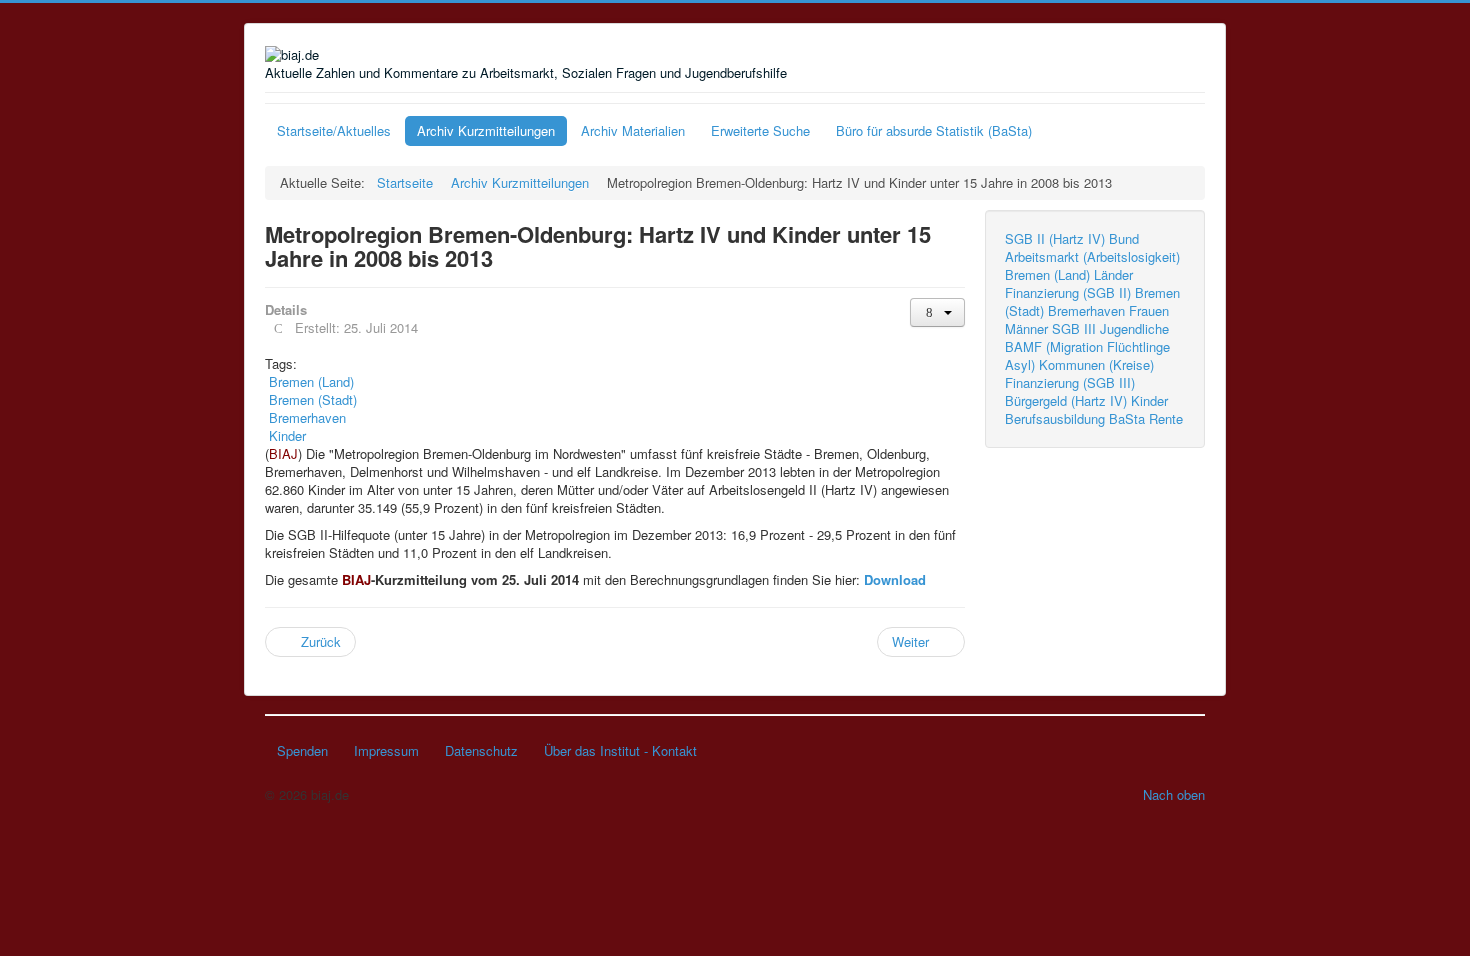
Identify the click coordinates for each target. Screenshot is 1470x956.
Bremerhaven (1086, 310)
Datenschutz (481, 750)
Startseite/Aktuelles (334, 130)
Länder (1113, 274)
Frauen (1149, 310)
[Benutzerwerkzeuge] (937, 312)
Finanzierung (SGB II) (1068, 292)
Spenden (302, 750)
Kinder (1149, 400)
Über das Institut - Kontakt (620, 750)
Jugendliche (1134, 328)
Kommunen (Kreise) (1096, 364)
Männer (1026, 328)
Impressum (386, 750)
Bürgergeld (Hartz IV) (1066, 400)
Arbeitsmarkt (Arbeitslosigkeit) (1092, 256)
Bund (1124, 238)
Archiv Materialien (633, 130)
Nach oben (1174, 794)
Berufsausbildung (1055, 418)
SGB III (1074, 328)
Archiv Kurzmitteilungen (486, 130)
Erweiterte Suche (760, 130)
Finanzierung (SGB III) (1070, 382)
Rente (1166, 418)
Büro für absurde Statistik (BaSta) (934, 130)
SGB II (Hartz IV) (1055, 238)
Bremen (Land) (1047, 274)
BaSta (1127, 418)
